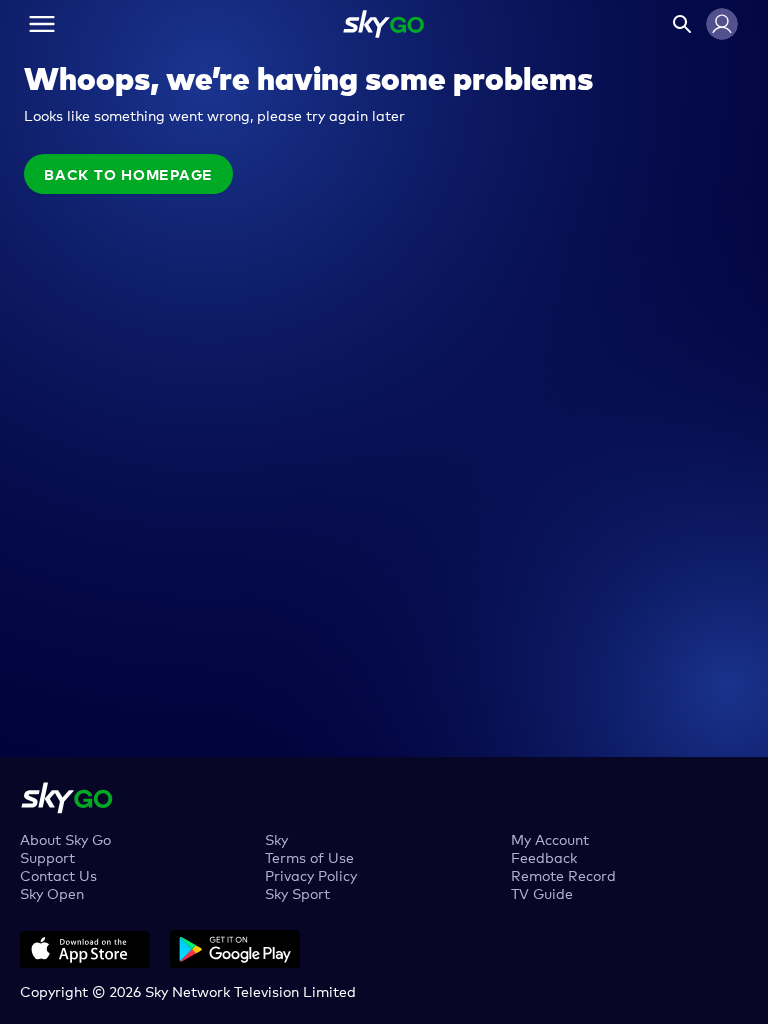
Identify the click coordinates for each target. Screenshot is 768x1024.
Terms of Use (309, 856)
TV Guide (542, 892)
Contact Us (58, 874)
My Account (550, 838)
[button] (722, 24)
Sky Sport (297, 892)
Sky (276, 838)
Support (47, 856)
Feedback (544, 856)
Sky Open (52, 892)
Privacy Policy (311, 874)
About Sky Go (65, 838)
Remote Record (563, 874)
